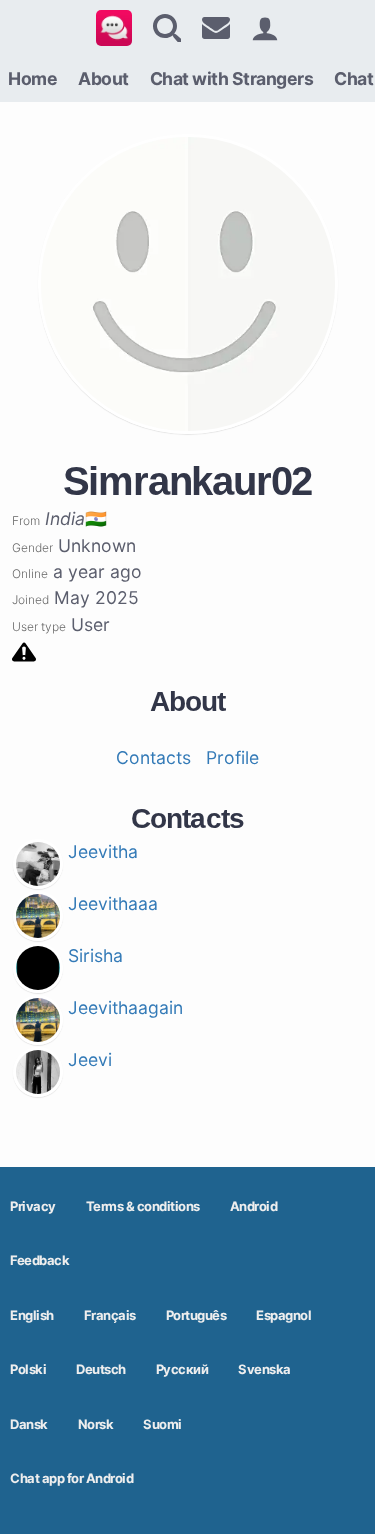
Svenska (264, 1369)
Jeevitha (103, 851)
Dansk (29, 1424)
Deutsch (101, 1369)
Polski (28, 1369)
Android (254, 1206)
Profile (232, 757)
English (32, 1315)
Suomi (162, 1424)
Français (110, 1315)
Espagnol (283, 1315)
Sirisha (95, 955)
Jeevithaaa (113, 903)
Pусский (182, 1369)
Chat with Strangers (232, 78)
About (103, 78)
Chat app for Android (71, 1478)
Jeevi (90, 1059)
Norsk (96, 1424)
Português (196, 1315)
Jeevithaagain (125, 1007)
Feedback (39, 1260)
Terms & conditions (143, 1206)
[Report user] (24, 650)
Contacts (153, 757)
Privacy (33, 1206)
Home (32, 78)
